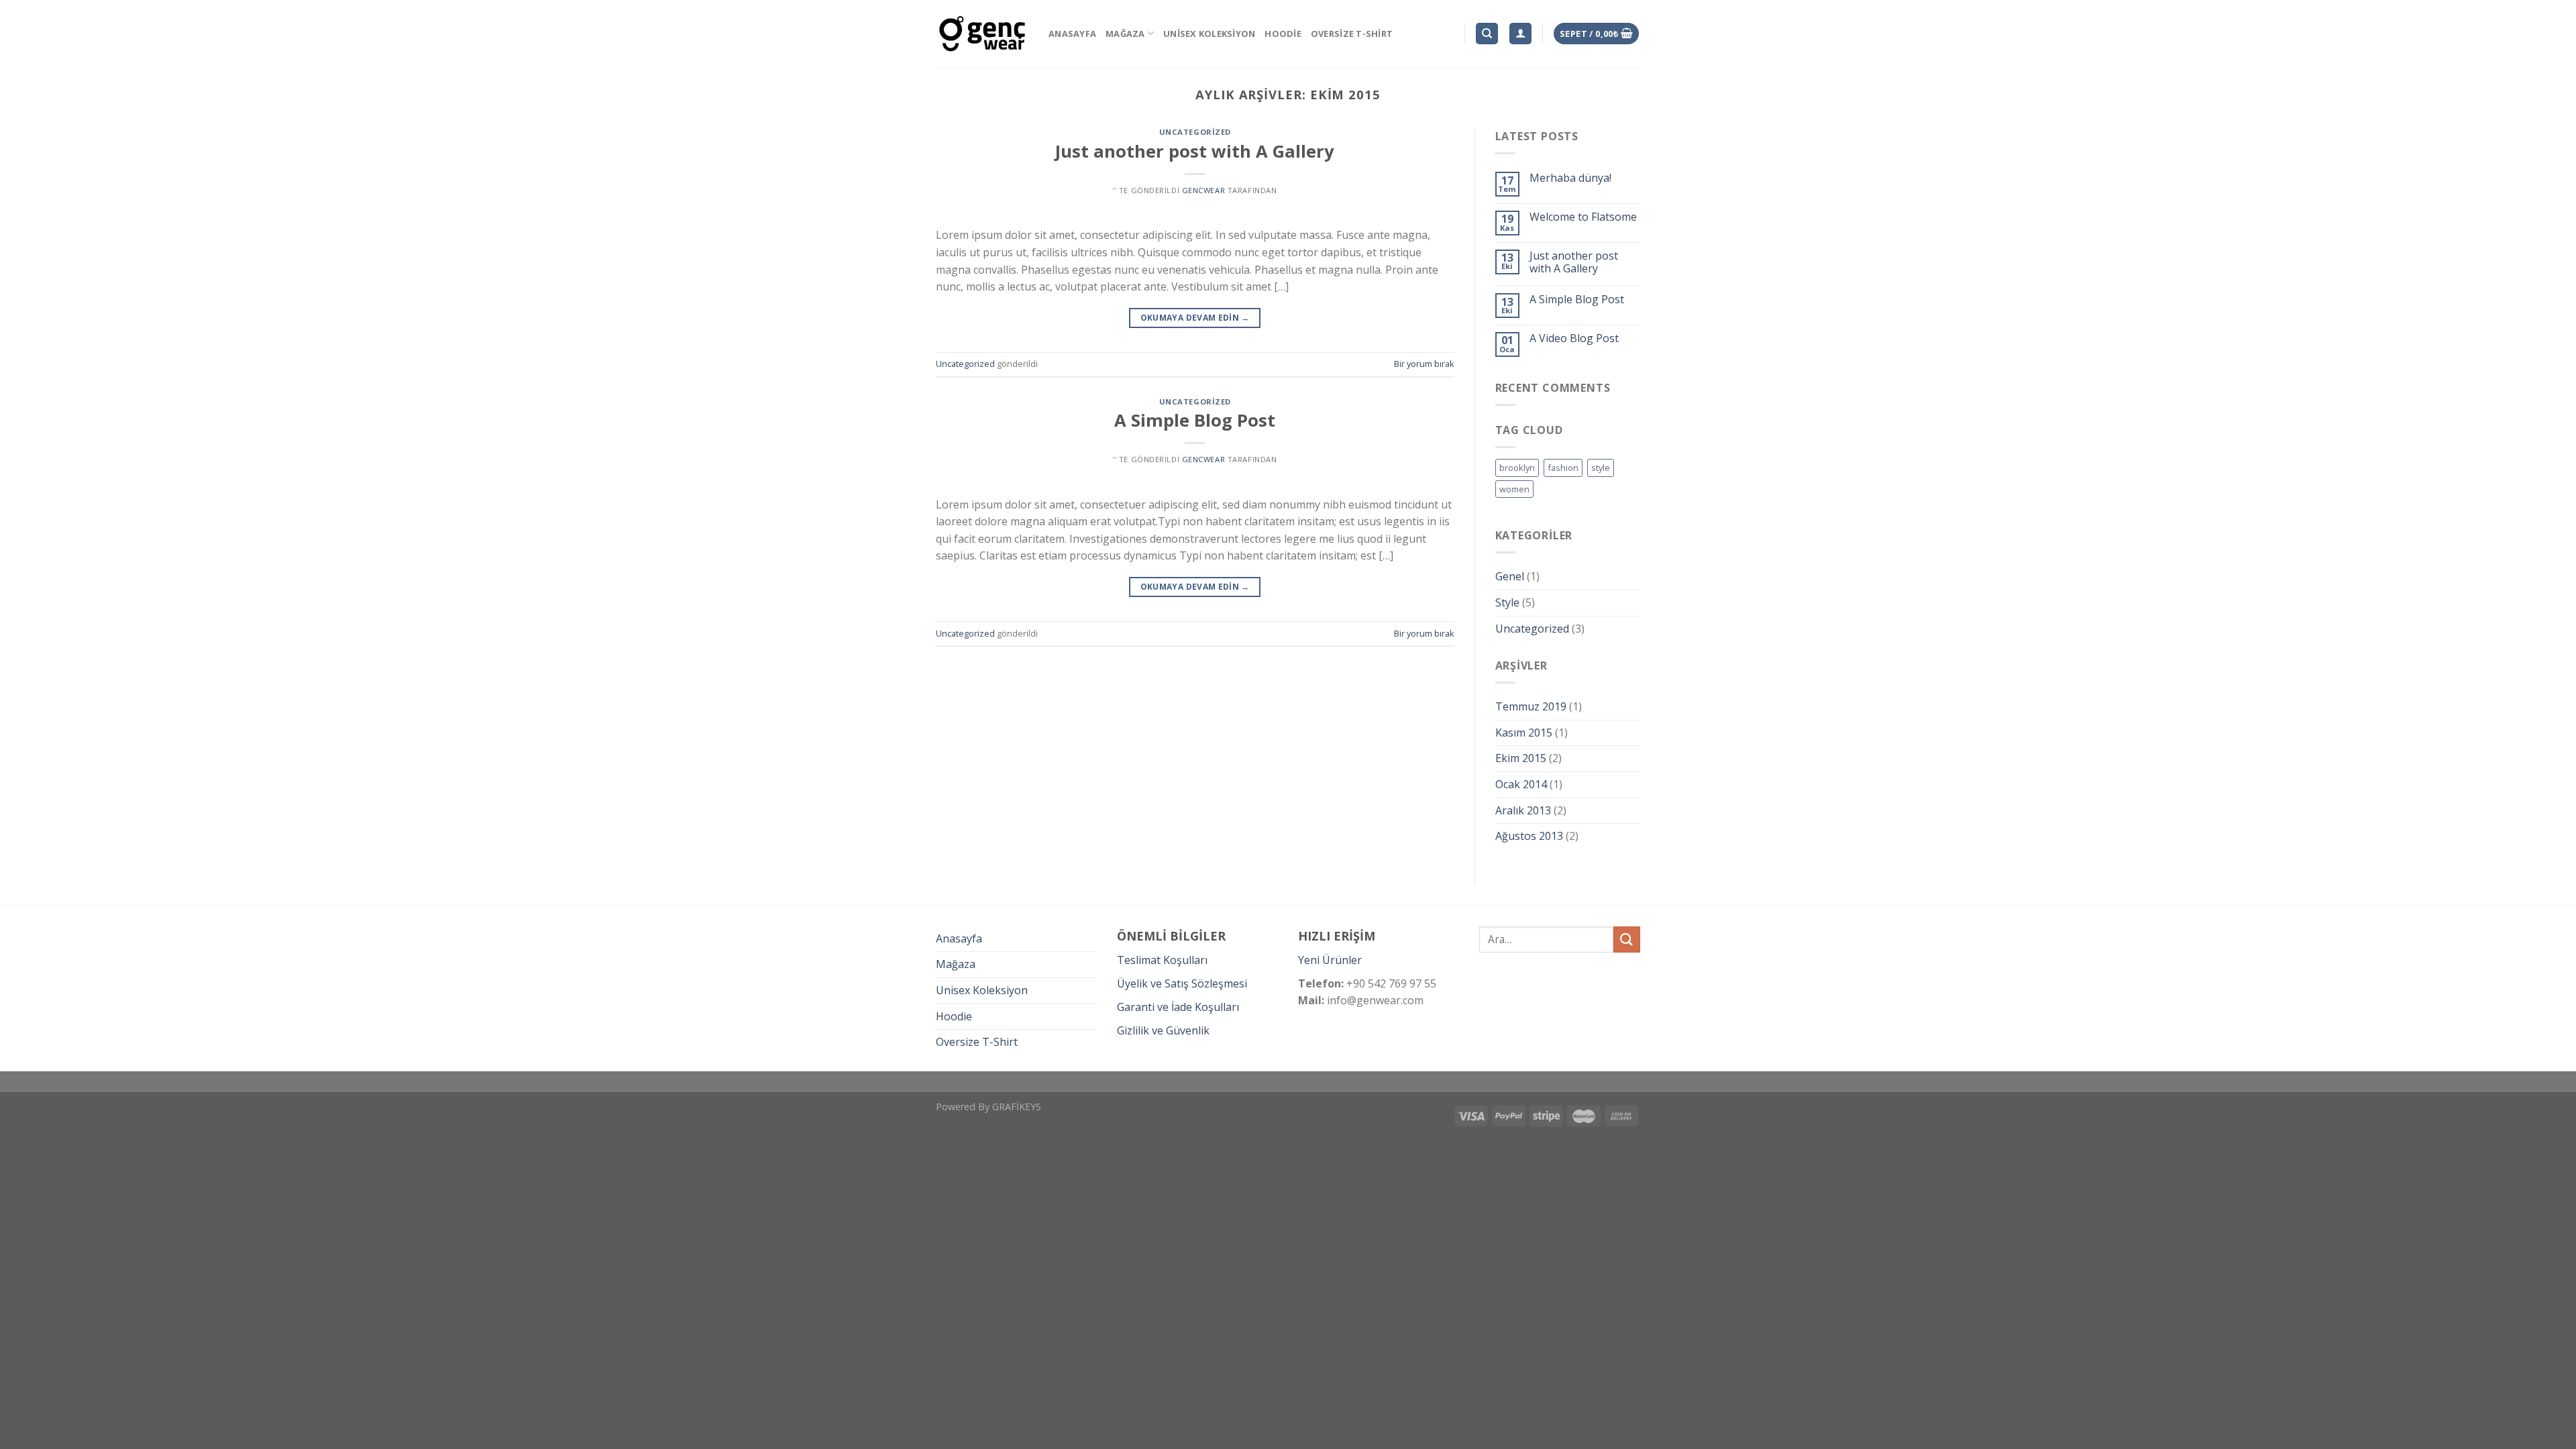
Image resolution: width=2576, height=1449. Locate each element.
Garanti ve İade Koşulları (1178, 1007)
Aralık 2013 (1523, 810)
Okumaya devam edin (1195, 318)
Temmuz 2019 (1531, 706)
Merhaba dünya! (1570, 178)
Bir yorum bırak (1424, 364)
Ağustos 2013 (1529, 836)
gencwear (1203, 190)
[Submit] (1627, 940)
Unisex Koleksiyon (1209, 34)
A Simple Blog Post (1195, 420)
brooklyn (1517, 468)
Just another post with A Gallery (1195, 151)
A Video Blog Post (1574, 338)
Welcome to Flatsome (1583, 217)
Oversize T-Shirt (1352, 34)
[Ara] (1487, 34)
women (1514, 489)
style (1601, 468)
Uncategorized (1195, 132)
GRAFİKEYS (1017, 1107)
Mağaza (1125, 34)
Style (1507, 602)
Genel (1510, 576)
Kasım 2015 (1524, 733)
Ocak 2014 (1521, 784)
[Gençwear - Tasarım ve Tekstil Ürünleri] (982, 34)
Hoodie (1283, 34)
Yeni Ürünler (1330, 960)
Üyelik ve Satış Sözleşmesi (1182, 983)
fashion (1563, 468)
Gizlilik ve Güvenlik (1163, 1030)
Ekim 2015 (1521, 758)
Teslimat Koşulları (1162, 960)
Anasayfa (1072, 34)
